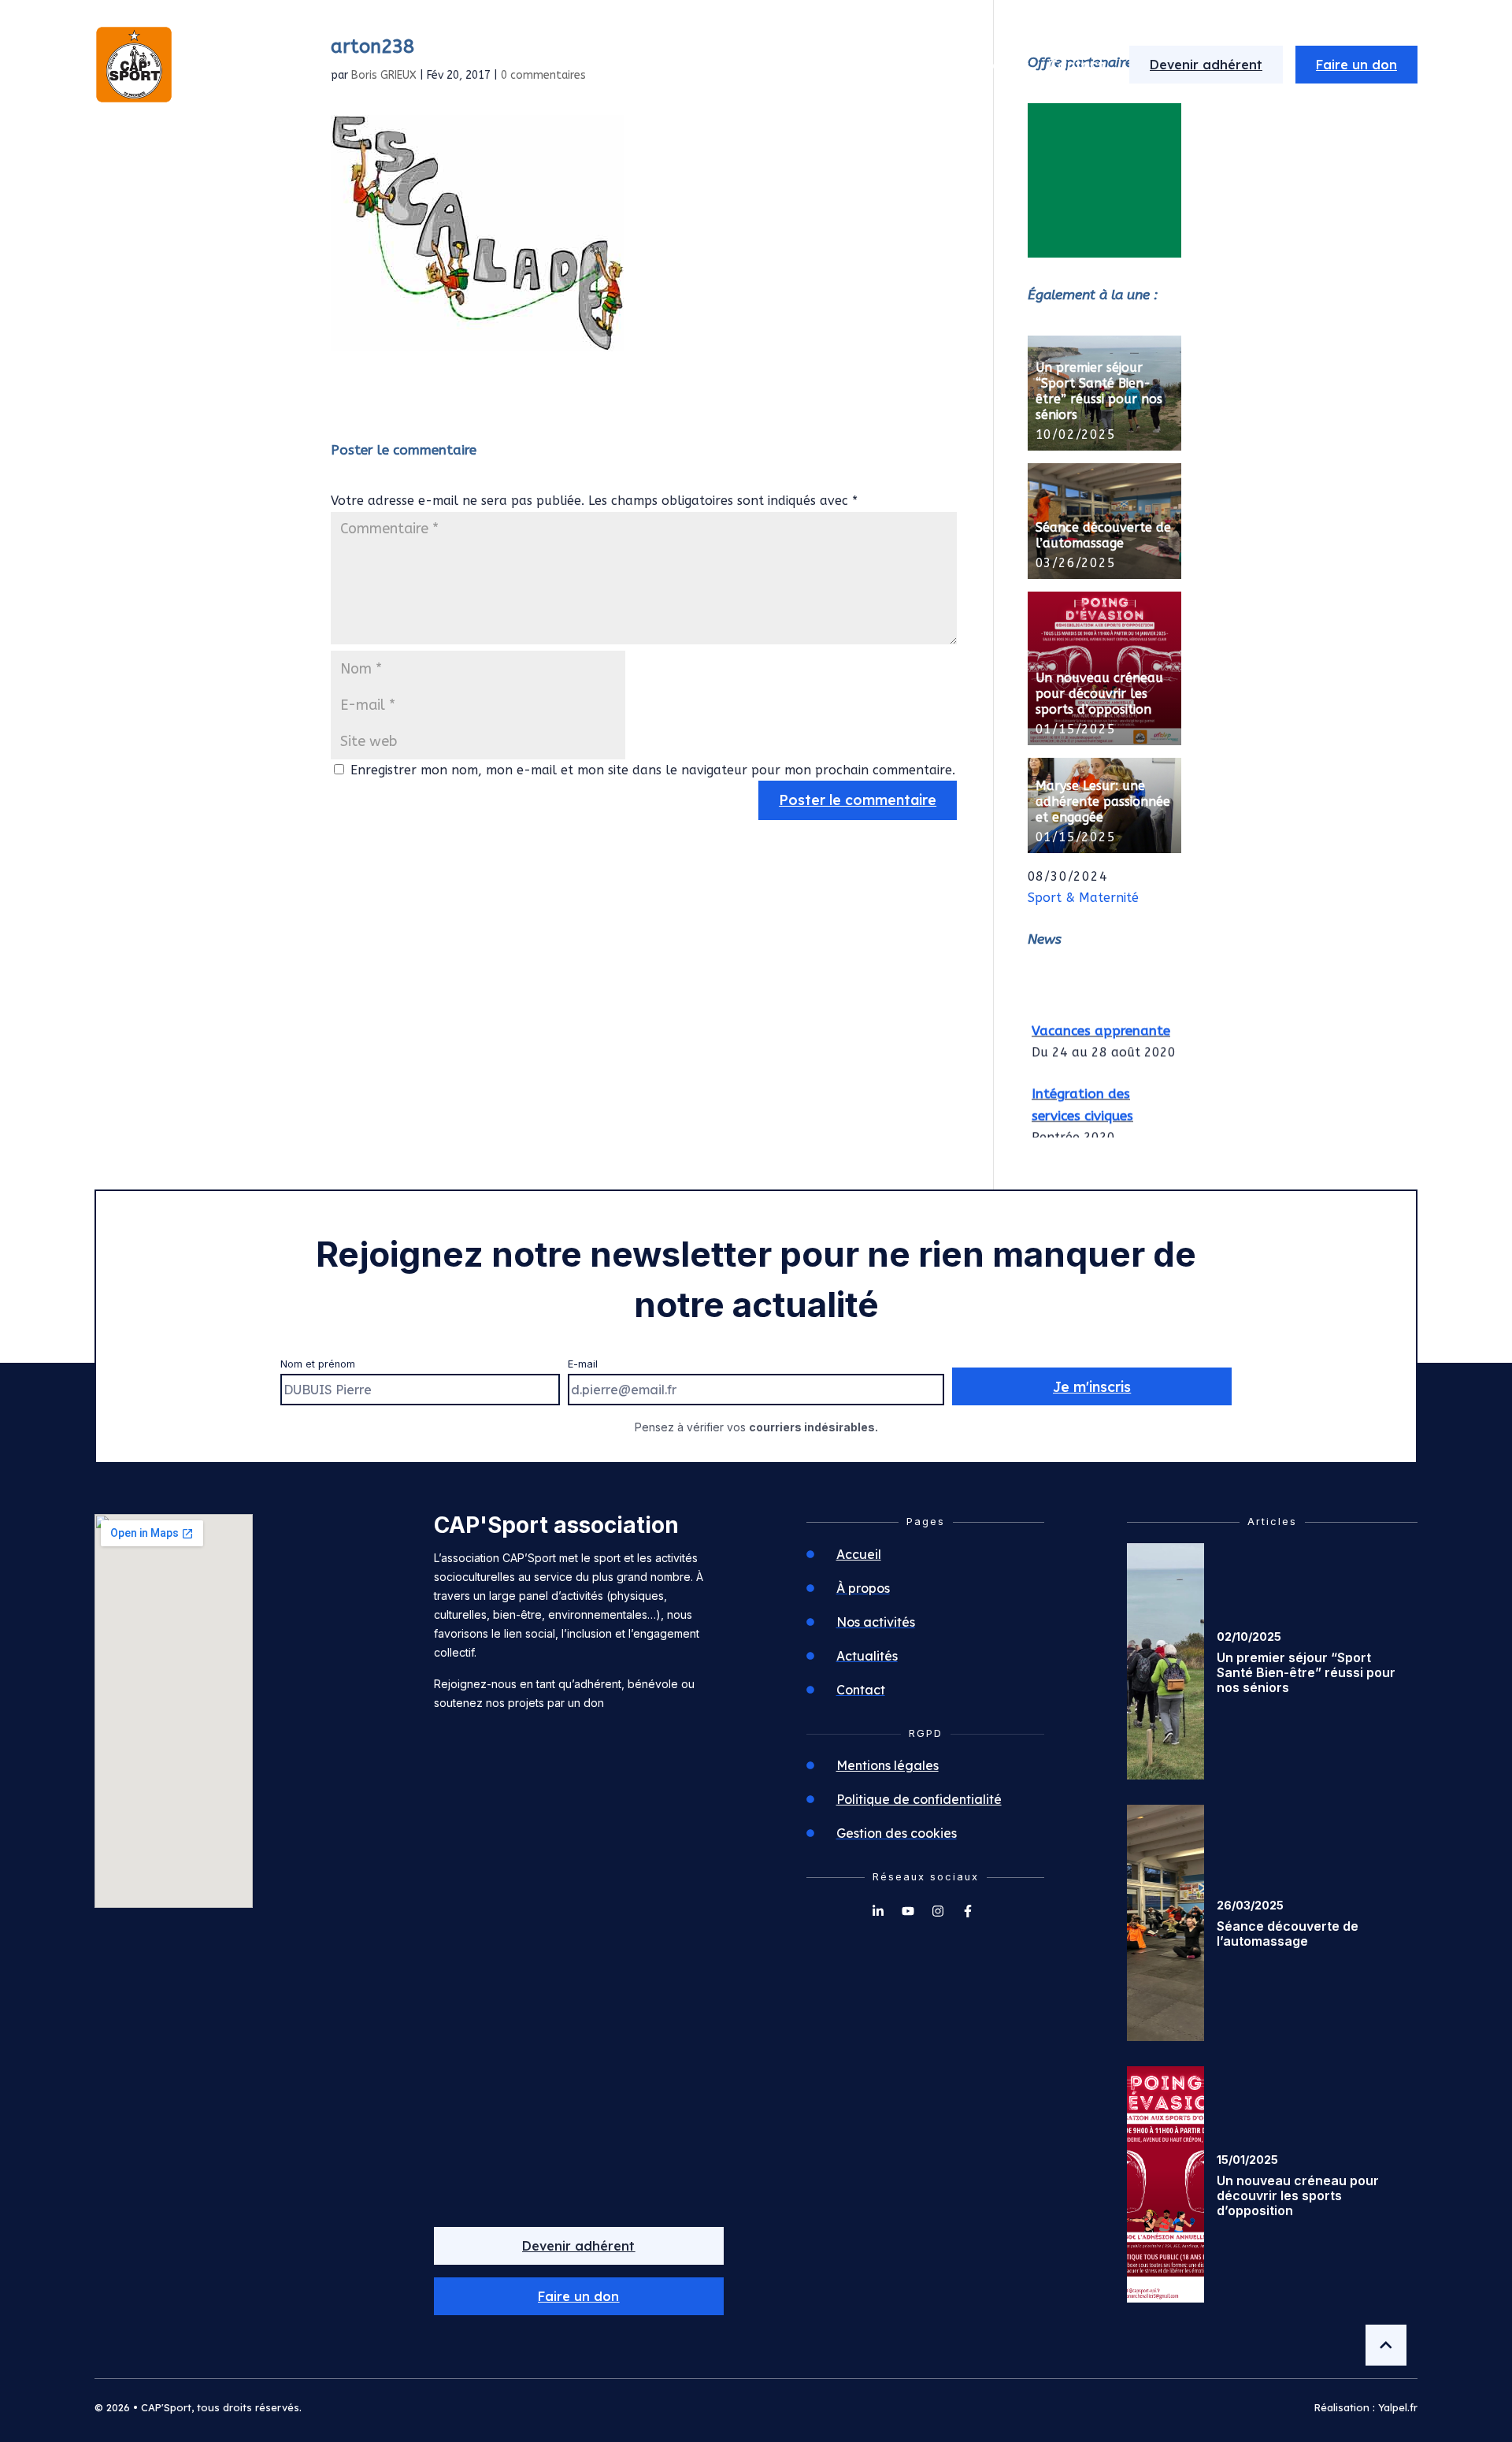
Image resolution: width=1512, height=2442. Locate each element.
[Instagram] (938, 1911)
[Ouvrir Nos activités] (935, 65)
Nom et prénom (318, 1364)
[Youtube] (908, 1911)
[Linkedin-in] (878, 1911)
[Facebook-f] (968, 1911)
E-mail (583, 1364)
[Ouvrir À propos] (807, 65)
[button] (579, 2296)
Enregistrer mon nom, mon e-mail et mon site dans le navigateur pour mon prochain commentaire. (653, 770)
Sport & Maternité (1083, 898)
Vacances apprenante (1101, 1022)
